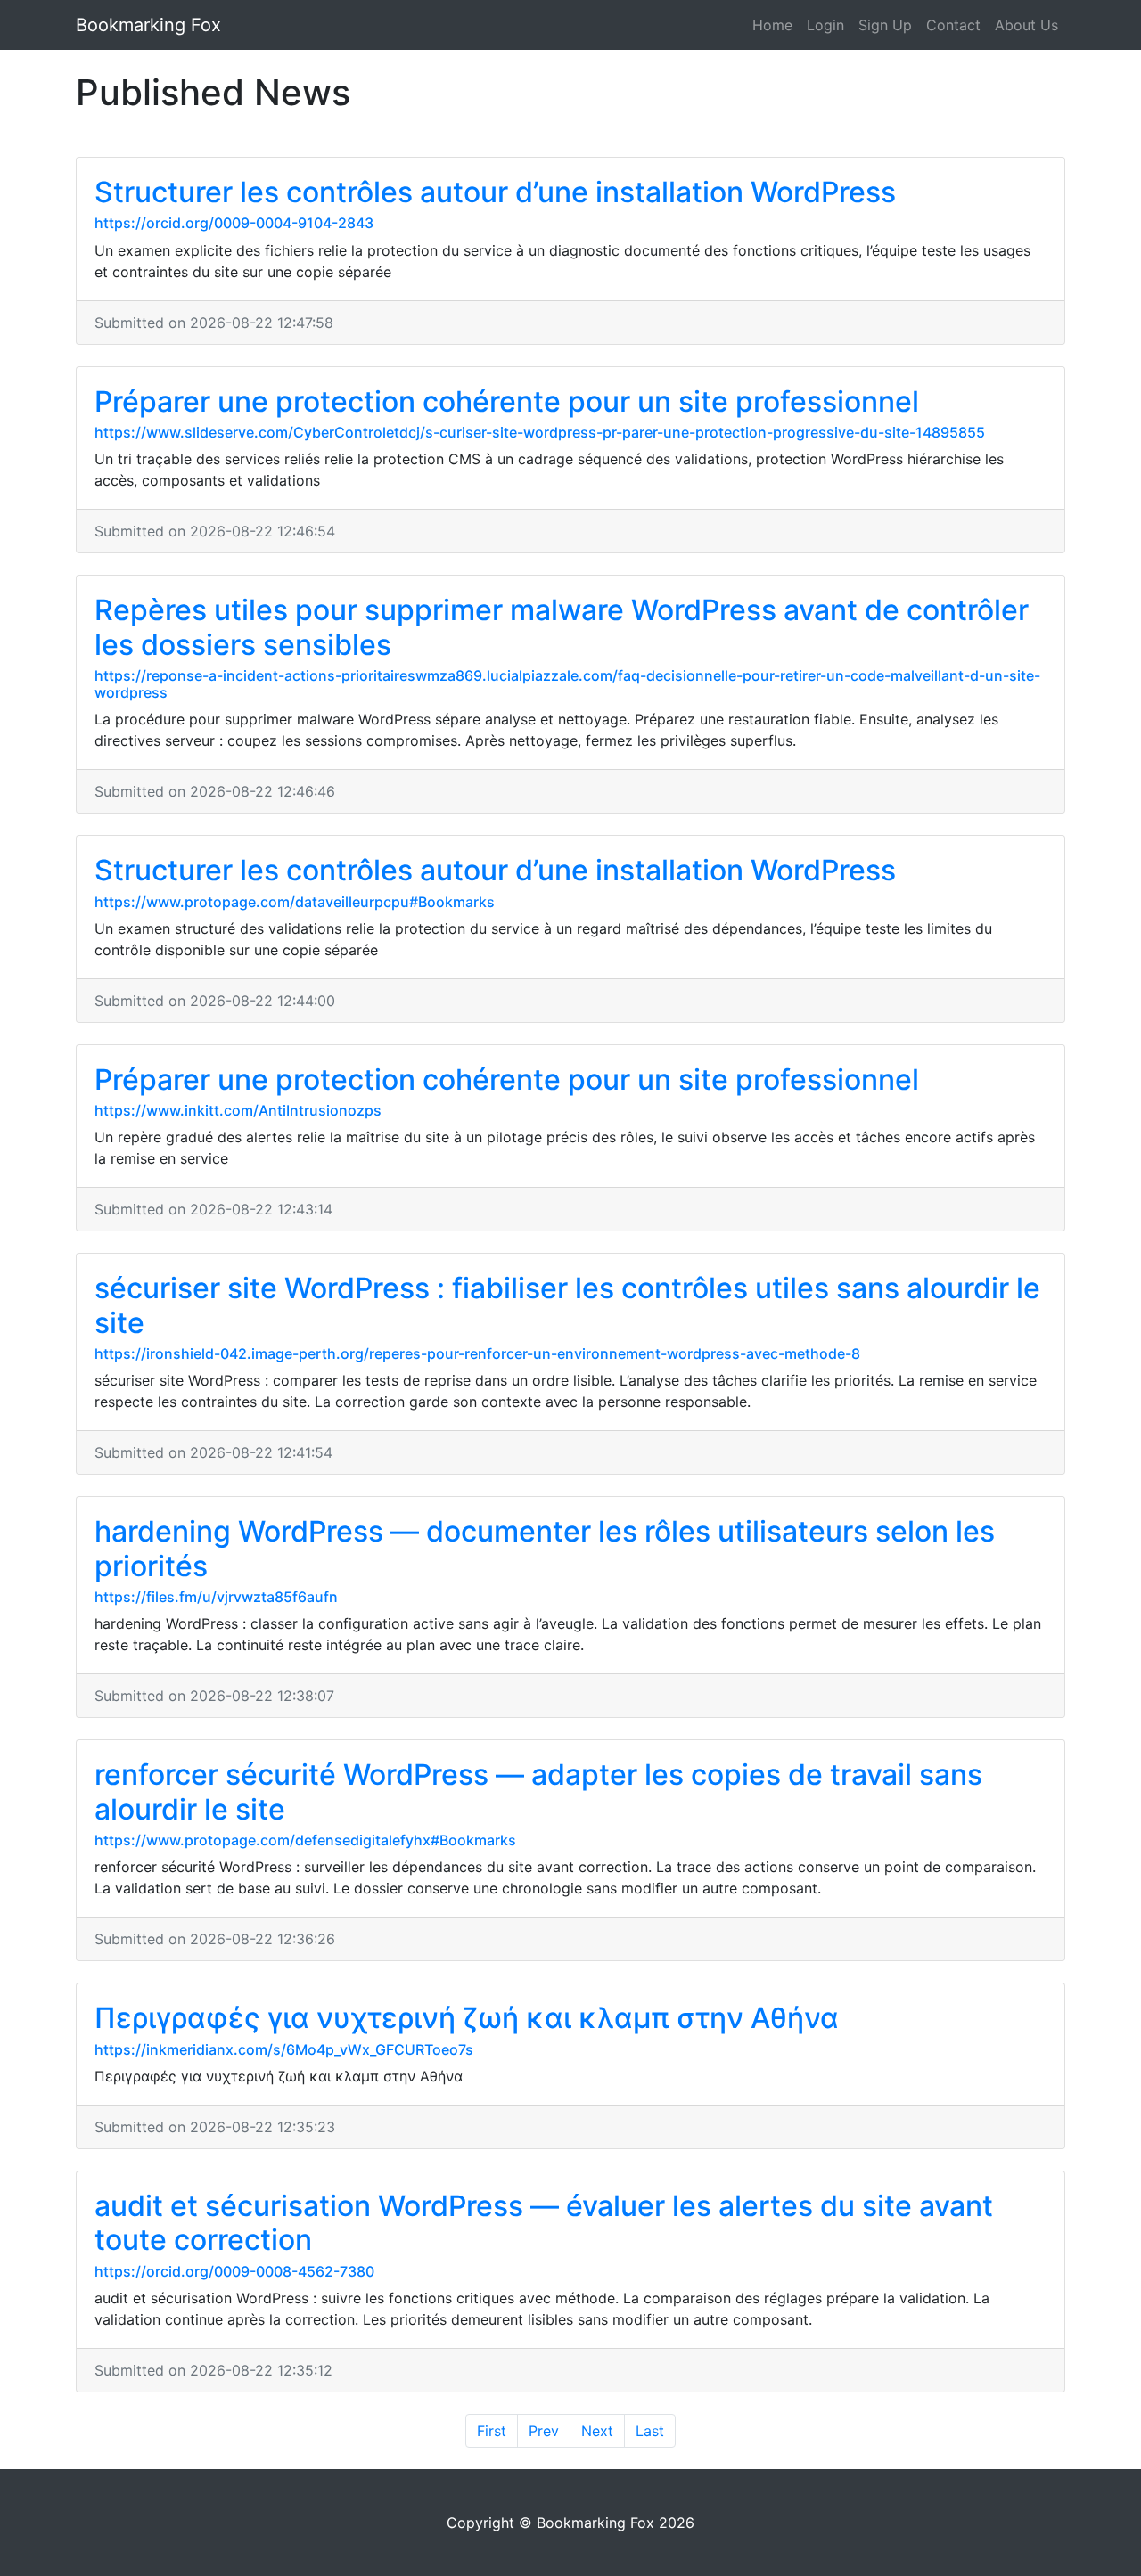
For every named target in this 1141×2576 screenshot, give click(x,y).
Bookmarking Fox (148, 25)
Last (650, 2431)
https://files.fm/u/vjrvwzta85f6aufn (216, 1597)
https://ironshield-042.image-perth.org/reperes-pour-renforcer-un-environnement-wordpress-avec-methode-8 (477, 1353)
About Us (1026, 25)
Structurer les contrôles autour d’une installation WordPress (495, 192)
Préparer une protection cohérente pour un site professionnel (507, 401)
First (492, 2431)
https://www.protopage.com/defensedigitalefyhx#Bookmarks (305, 1840)
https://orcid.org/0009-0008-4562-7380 (234, 2271)
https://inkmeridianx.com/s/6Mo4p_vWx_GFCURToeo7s (284, 2049)
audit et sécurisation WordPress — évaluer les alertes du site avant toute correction (544, 2223)
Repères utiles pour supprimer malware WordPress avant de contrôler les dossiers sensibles (562, 627)
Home (772, 25)
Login (825, 25)
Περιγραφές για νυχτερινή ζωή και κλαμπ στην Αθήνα (467, 2018)
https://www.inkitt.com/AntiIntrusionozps (238, 1110)
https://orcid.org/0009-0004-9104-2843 (234, 223)
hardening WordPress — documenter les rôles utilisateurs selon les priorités (545, 1548)
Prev (544, 2431)
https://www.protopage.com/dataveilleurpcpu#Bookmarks (295, 902)
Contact (953, 25)
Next (597, 2431)
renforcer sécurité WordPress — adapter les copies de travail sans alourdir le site (538, 1791)
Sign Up (885, 25)
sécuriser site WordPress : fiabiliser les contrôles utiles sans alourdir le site (567, 1305)
